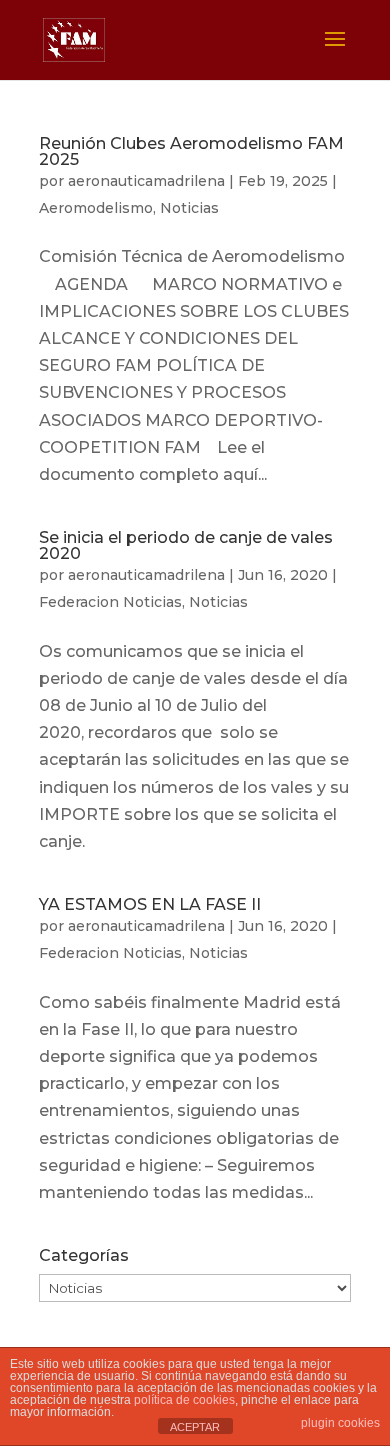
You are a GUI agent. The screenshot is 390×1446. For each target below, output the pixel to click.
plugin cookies (340, 1423)
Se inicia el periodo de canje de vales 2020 (186, 545)
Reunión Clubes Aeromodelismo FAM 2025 (191, 151)
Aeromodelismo (96, 208)
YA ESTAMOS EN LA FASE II (150, 904)
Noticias (189, 208)
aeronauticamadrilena (146, 181)
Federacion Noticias (110, 602)
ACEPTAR (195, 1427)
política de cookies (184, 1400)
